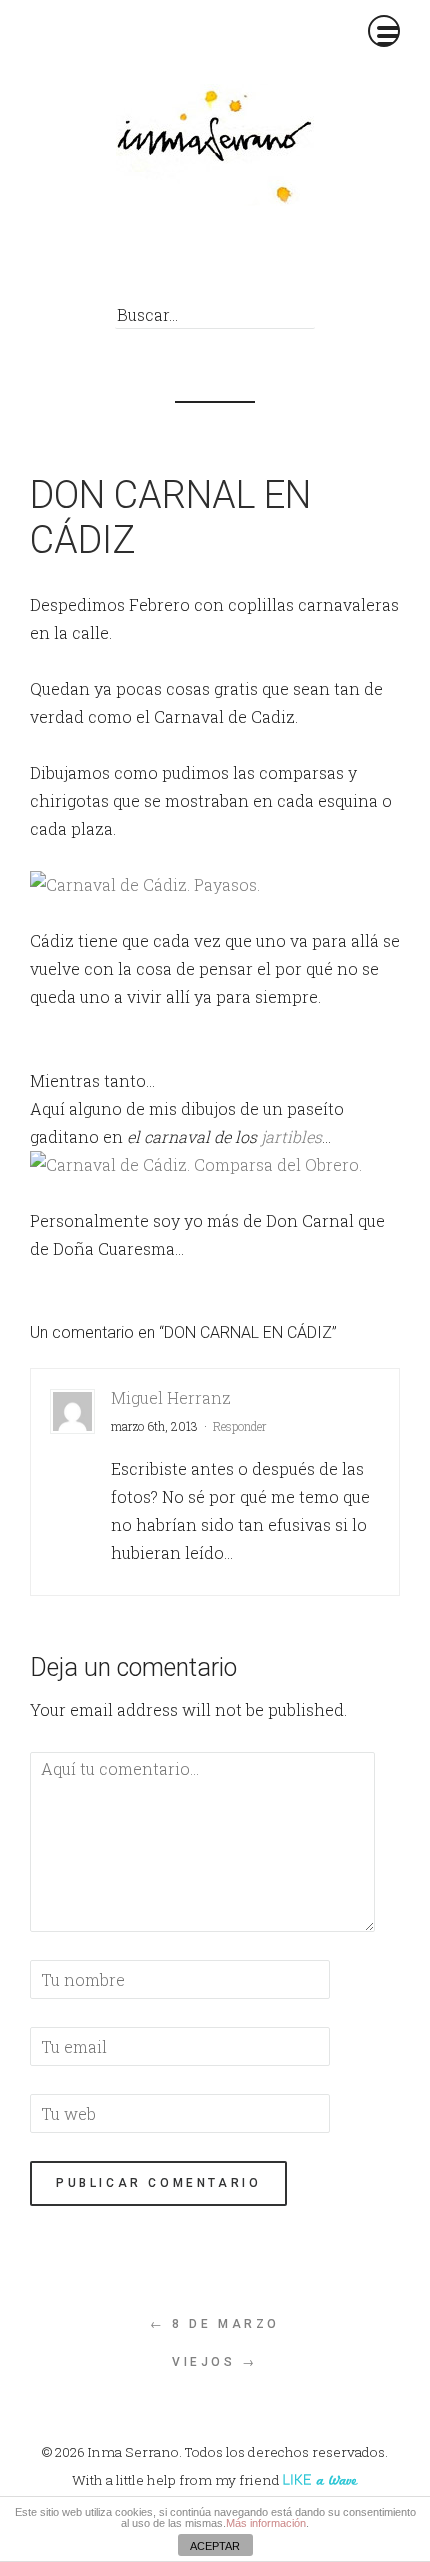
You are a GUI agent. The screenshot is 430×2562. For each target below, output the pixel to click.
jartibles (291, 1136)
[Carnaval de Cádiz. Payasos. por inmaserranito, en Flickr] (145, 884)
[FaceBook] (159, 262)
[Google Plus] (249, 262)
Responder (240, 1426)
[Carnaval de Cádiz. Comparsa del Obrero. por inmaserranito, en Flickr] (196, 1164)
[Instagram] (294, 262)
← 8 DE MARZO (215, 2324)
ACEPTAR (215, 2546)
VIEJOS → (215, 2362)
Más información (266, 2523)
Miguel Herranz (171, 1397)
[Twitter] (204, 262)
